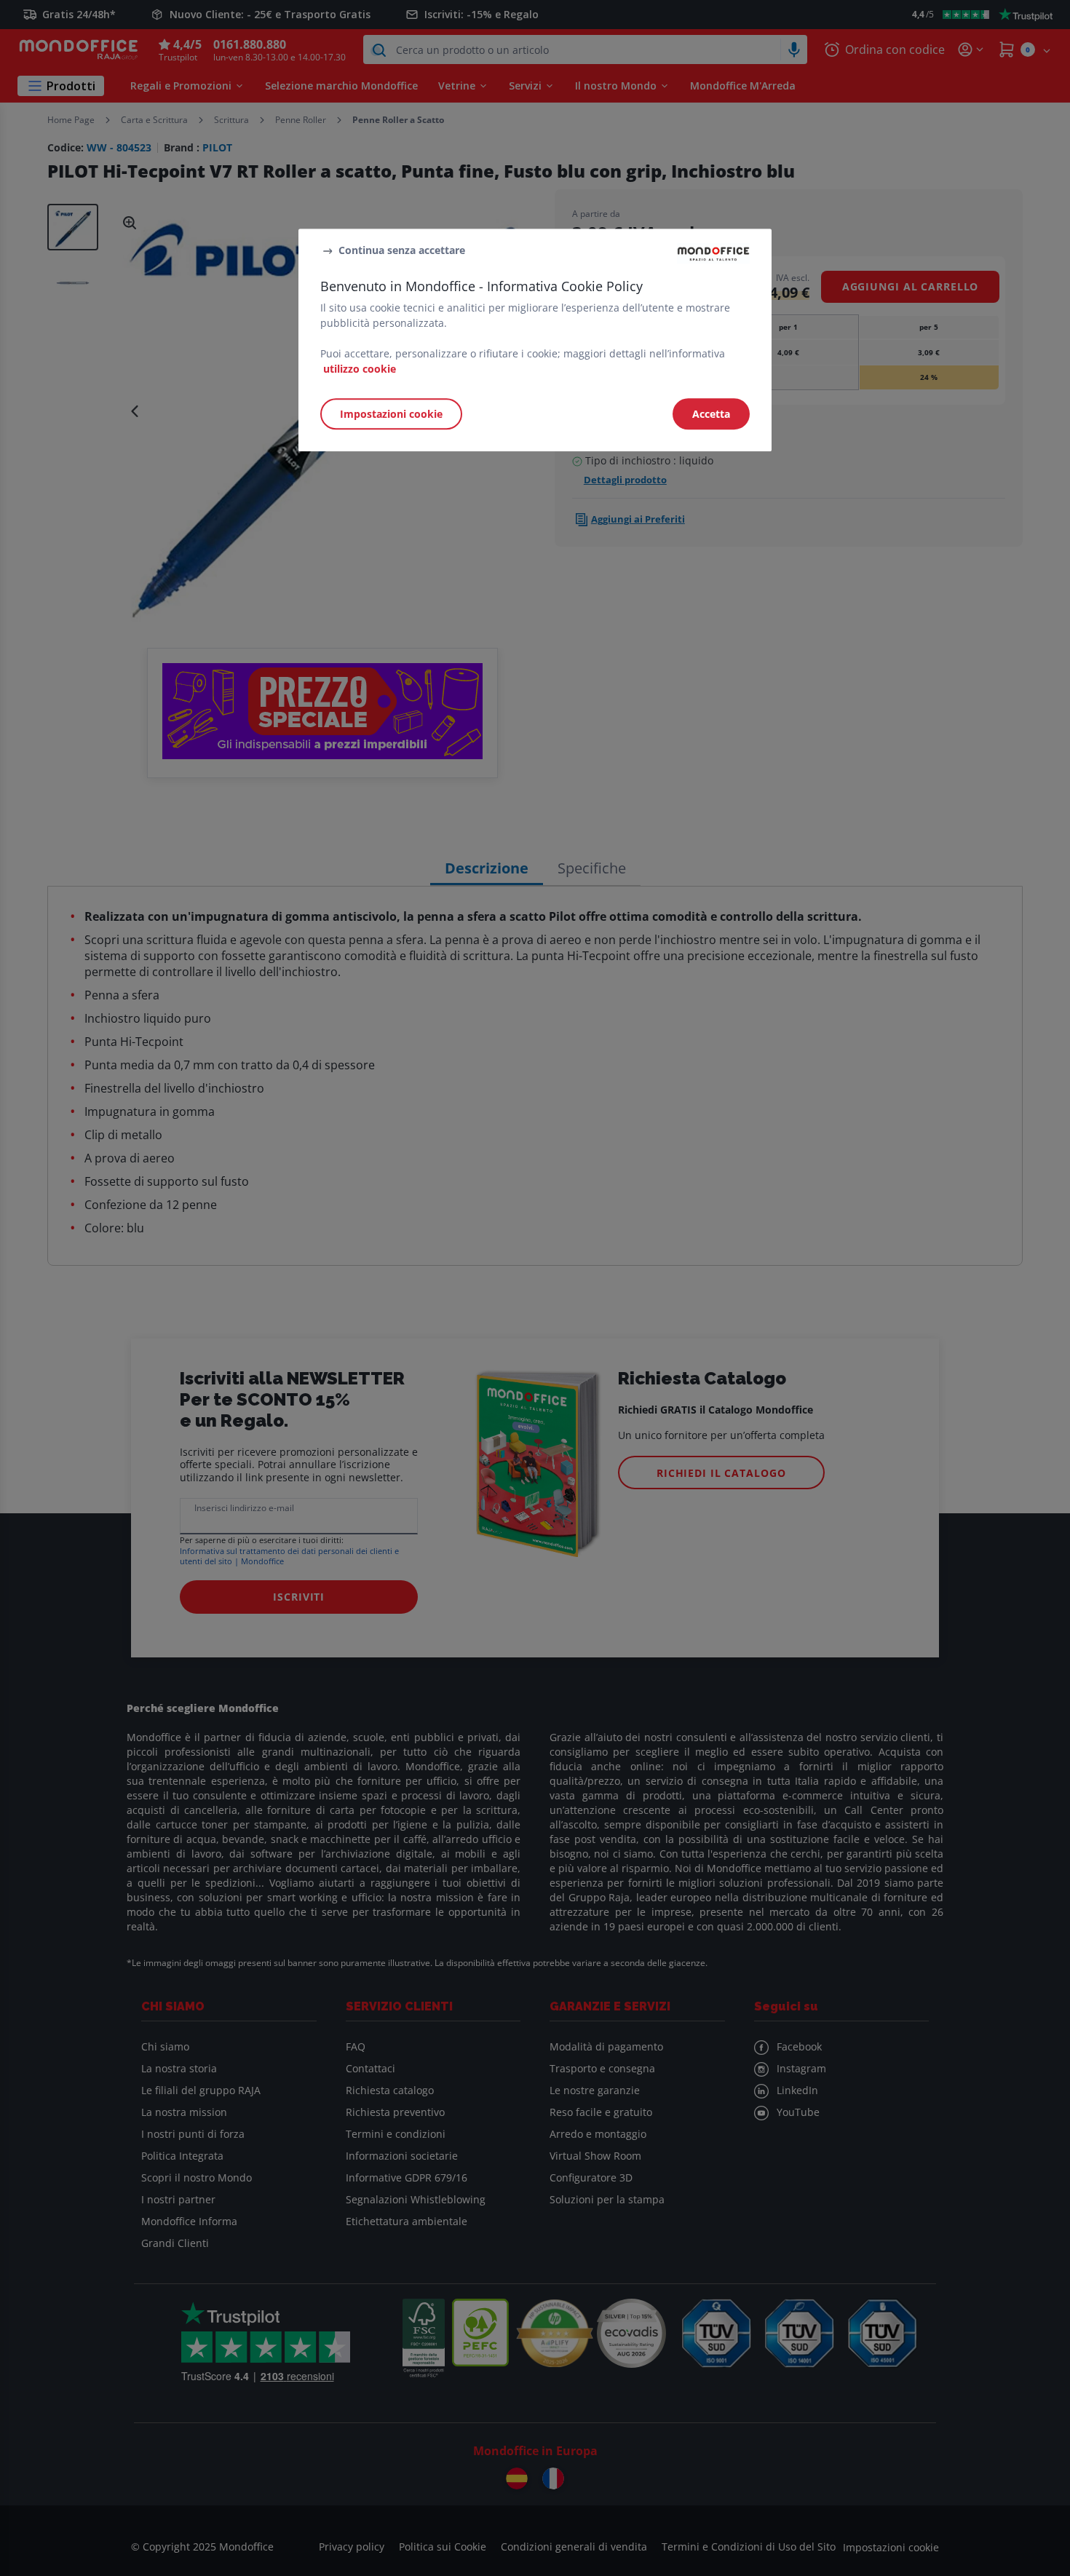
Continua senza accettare (402, 251)
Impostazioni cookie (391, 414)
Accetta (711, 414)
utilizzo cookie (360, 369)
